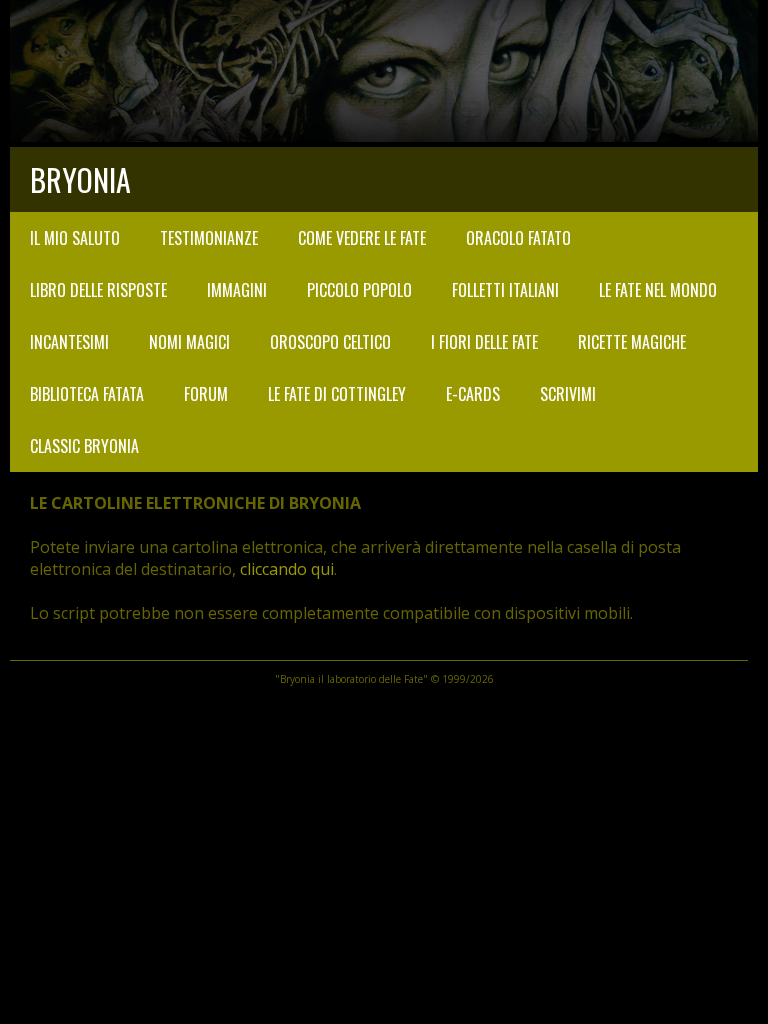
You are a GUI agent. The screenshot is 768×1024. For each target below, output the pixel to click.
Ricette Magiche (632, 342)
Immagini (237, 290)
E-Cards (473, 394)
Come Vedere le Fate (362, 238)
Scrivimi (568, 394)
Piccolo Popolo (359, 290)
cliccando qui (287, 569)
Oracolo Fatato (518, 238)
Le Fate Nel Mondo (658, 290)
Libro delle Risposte (98, 290)
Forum (206, 394)
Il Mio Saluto (75, 238)
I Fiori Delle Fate (484, 342)
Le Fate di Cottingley (337, 394)
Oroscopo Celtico (330, 342)
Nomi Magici (189, 342)
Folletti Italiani (505, 290)
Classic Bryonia (84, 446)
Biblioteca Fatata (87, 394)
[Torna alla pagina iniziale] (384, 136)
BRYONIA (80, 179)
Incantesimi (69, 342)
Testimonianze (209, 238)
